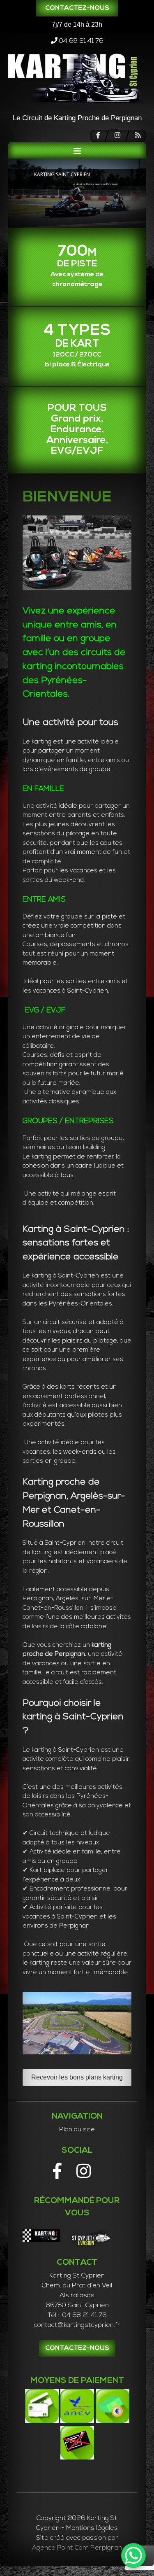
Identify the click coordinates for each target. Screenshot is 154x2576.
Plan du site (77, 2130)
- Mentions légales (90, 2528)
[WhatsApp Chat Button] (133, 2555)
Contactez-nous (77, 8)
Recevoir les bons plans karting (77, 2077)
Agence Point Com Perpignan (77, 2548)
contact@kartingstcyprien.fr (77, 2325)
